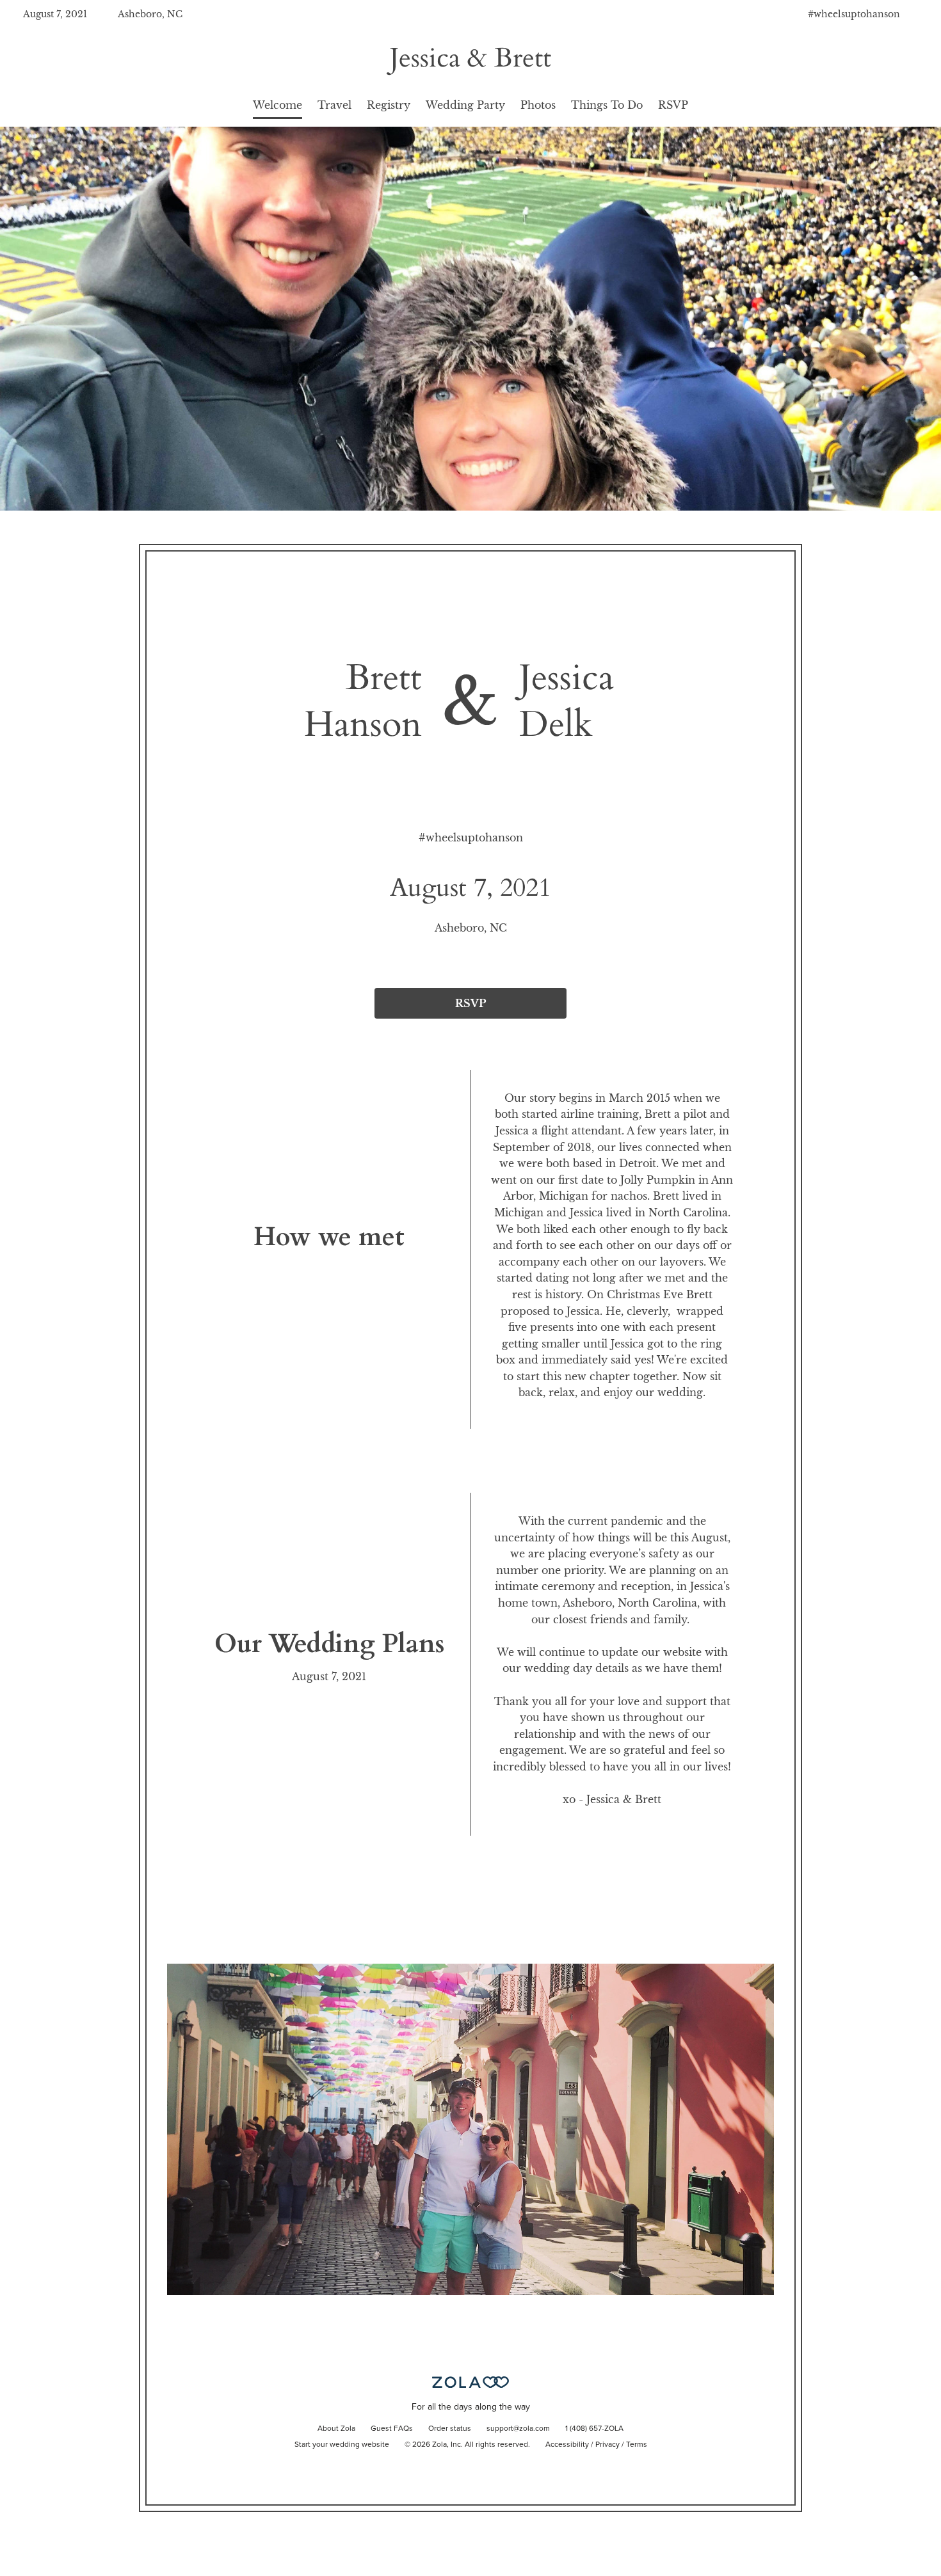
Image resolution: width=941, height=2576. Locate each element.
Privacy (607, 2445)
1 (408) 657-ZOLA (594, 2429)
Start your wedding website (342, 2445)
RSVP (673, 105)
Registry (389, 105)
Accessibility (567, 2445)
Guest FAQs (392, 2429)
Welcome (277, 105)
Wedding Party (465, 105)
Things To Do (607, 105)
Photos (538, 105)
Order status (450, 2429)
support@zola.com (518, 2429)
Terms (637, 2445)
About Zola (336, 2429)
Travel (334, 105)
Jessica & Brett (470, 58)
